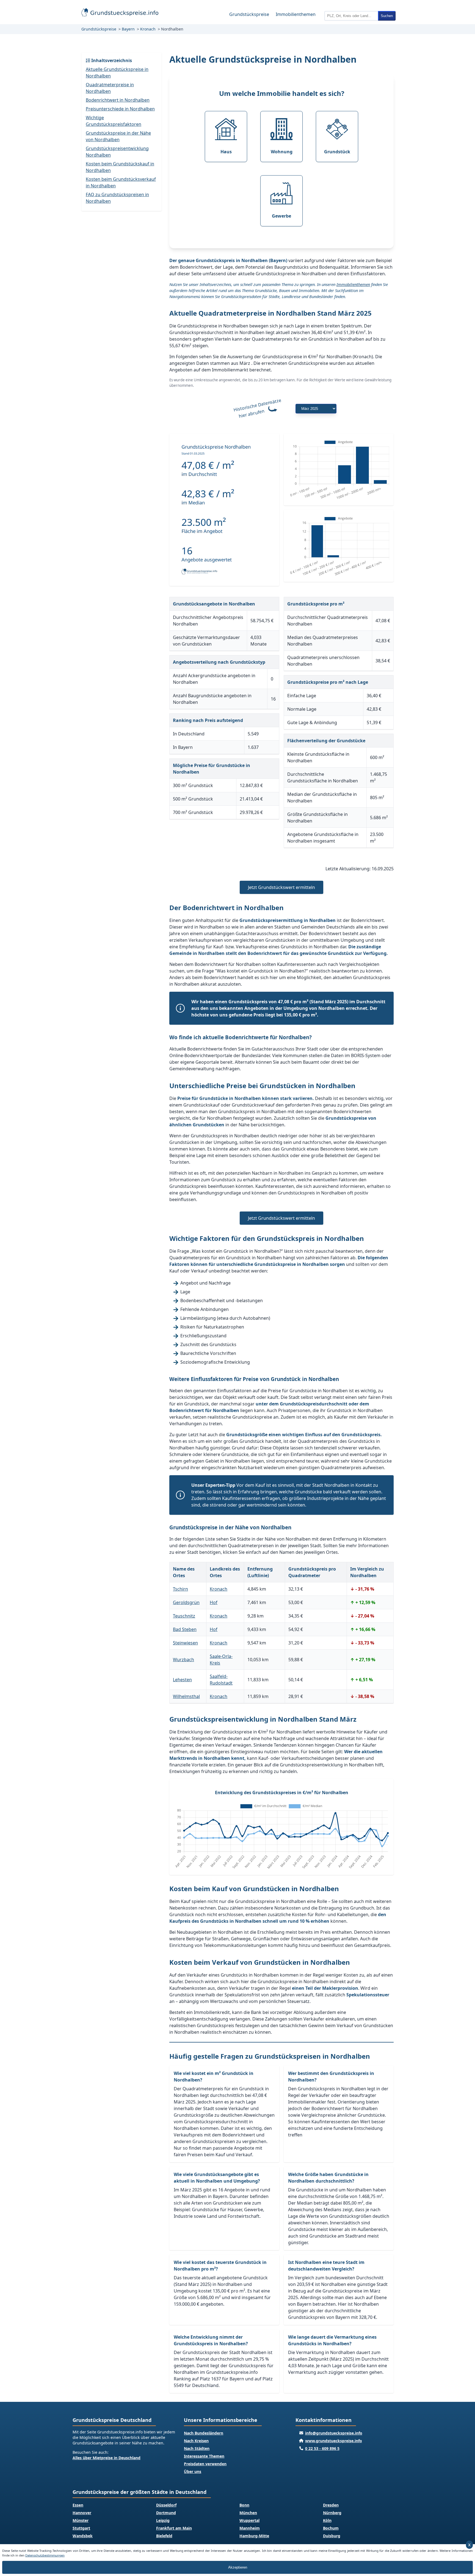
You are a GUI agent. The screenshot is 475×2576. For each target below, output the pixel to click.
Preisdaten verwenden (205, 2464)
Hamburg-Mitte (254, 2536)
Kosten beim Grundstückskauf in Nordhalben (120, 167)
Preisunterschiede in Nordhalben (120, 109)
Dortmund (166, 2513)
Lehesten (182, 1680)
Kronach (148, 29)
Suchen (387, 16)
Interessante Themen (204, 2456)
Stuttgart (81, 2528)
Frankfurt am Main (174, 2528)
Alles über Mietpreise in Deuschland (107, 2458)
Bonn (244, 2505)
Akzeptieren (238, 2567)
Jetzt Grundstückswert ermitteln (281, 887)
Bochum (331, 2528)
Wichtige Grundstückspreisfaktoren (114, 121)
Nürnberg (332, 2513)
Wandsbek (83, 2536)
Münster (81, 2520)
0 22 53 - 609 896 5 (322, 2448)
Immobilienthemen (296, 14)
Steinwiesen (185, 1643)
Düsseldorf (166, 2505)
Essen (78, 2505)
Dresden (331, 2505)
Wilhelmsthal (186, 1696)
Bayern (128, 29)
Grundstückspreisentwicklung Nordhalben (117, 152)
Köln (327, 2520)
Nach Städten (197, 2448)
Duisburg (332, 2536)
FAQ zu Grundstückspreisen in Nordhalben (117, 198)
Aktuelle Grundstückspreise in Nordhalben (117, 73)
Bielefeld (164, 2536)
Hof (214, 1602)
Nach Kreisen (196, 2441)
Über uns (193, 2471)
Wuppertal (249, 2520)
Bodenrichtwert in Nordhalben (118, 100)
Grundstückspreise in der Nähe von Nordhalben (118, 136)
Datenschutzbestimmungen (45, 2555)
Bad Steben (185, 1629)
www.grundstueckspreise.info (334, 2441)
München (248, 2513)
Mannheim (250, 2528)
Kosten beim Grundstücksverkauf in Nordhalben (121, 182)
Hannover (82, 2513)
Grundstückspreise (249, 14)
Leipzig (163, 2520)
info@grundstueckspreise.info (334, 2433)
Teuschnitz (184, 1616)
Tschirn (180, 1589)
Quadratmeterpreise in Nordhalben (110, 88)
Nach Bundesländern (204, 2433)
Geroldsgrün (186, 1602)
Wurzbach (183, 1660)
